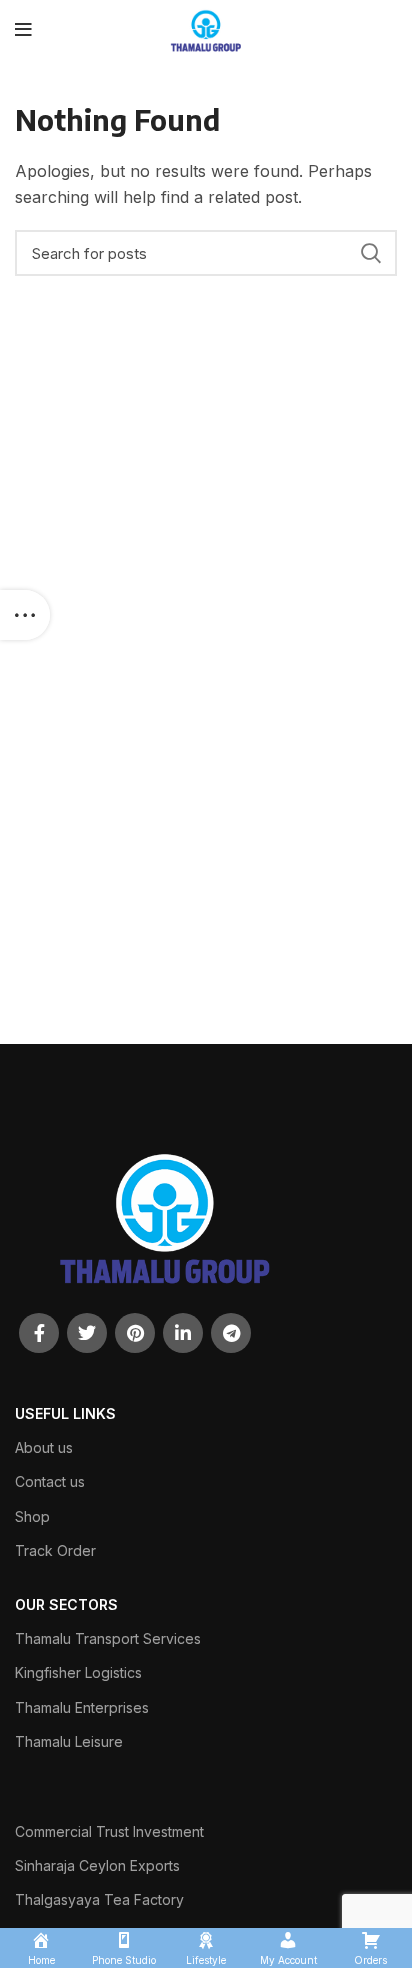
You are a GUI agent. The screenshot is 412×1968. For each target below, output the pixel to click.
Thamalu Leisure (69, 1741)
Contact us (50, 1481)
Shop (32, 1516)
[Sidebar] (25, 615)
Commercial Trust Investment (109, 1831)
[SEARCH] (370, 253)
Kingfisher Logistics (78, 1672)
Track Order (55, 1550)
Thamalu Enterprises (82, 1707)
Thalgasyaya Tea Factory (99, 1899)
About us (44, 1447)
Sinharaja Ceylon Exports (97, 1865)
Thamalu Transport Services (108, 1638)
